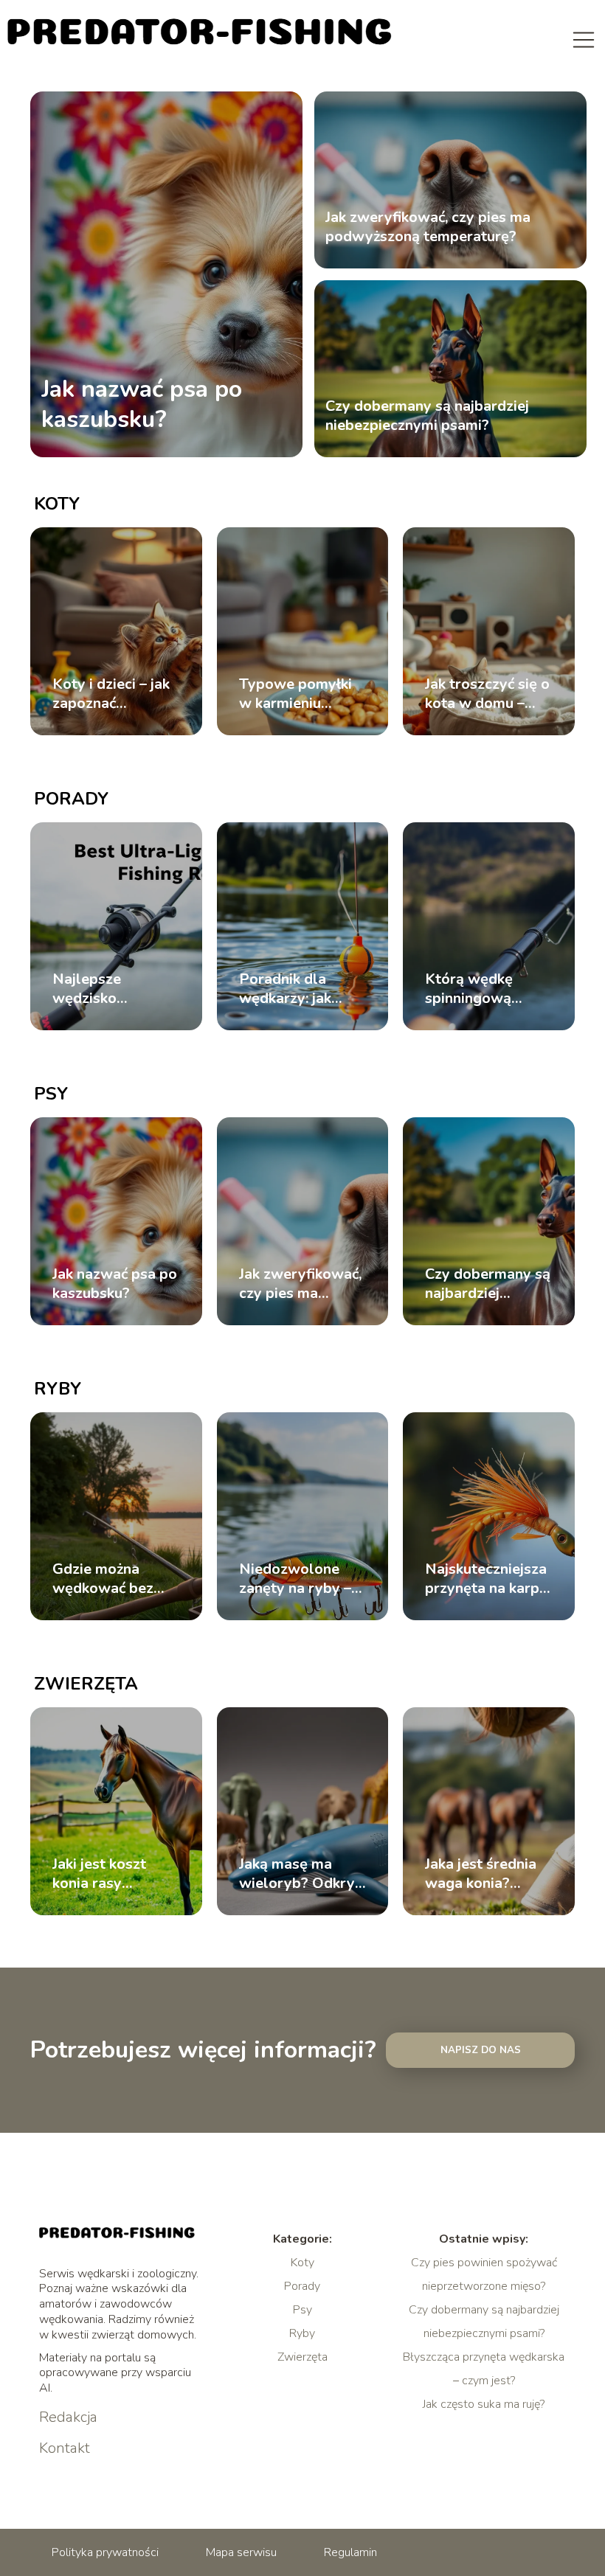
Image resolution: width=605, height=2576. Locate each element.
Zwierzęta (86, 1684)
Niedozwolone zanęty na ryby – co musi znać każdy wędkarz (295, 1579)
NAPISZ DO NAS (481, 2050)
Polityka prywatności (105, 2552)
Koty (57, 504)
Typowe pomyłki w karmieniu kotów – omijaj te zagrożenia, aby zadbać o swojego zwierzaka (300, 694)
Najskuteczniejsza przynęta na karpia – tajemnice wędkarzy (488, 1579)
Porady (71, 799)
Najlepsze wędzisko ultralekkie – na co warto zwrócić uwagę (114, 989)
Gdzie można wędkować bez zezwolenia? (103, 1579)
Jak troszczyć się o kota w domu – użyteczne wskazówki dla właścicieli (487, 694)
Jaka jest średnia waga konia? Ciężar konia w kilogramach (481, 1874)
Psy (51, 1094)
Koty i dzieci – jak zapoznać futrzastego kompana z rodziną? (111, 694)
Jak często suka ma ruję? (484, 2404)
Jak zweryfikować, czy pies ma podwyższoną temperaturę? (428, 227)
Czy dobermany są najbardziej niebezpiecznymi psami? (427, 416)
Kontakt (65, 2448)
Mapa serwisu (241, 2552)
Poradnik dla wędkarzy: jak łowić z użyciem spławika (292, 989)
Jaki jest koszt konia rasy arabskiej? (99, 1874)
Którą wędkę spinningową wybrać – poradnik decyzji (488, 989)
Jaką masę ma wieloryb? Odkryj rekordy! (299, 1874)
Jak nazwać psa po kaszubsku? (142, 405)
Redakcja (68, 2417)
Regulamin (350, 2552)
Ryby (58, 1389)
